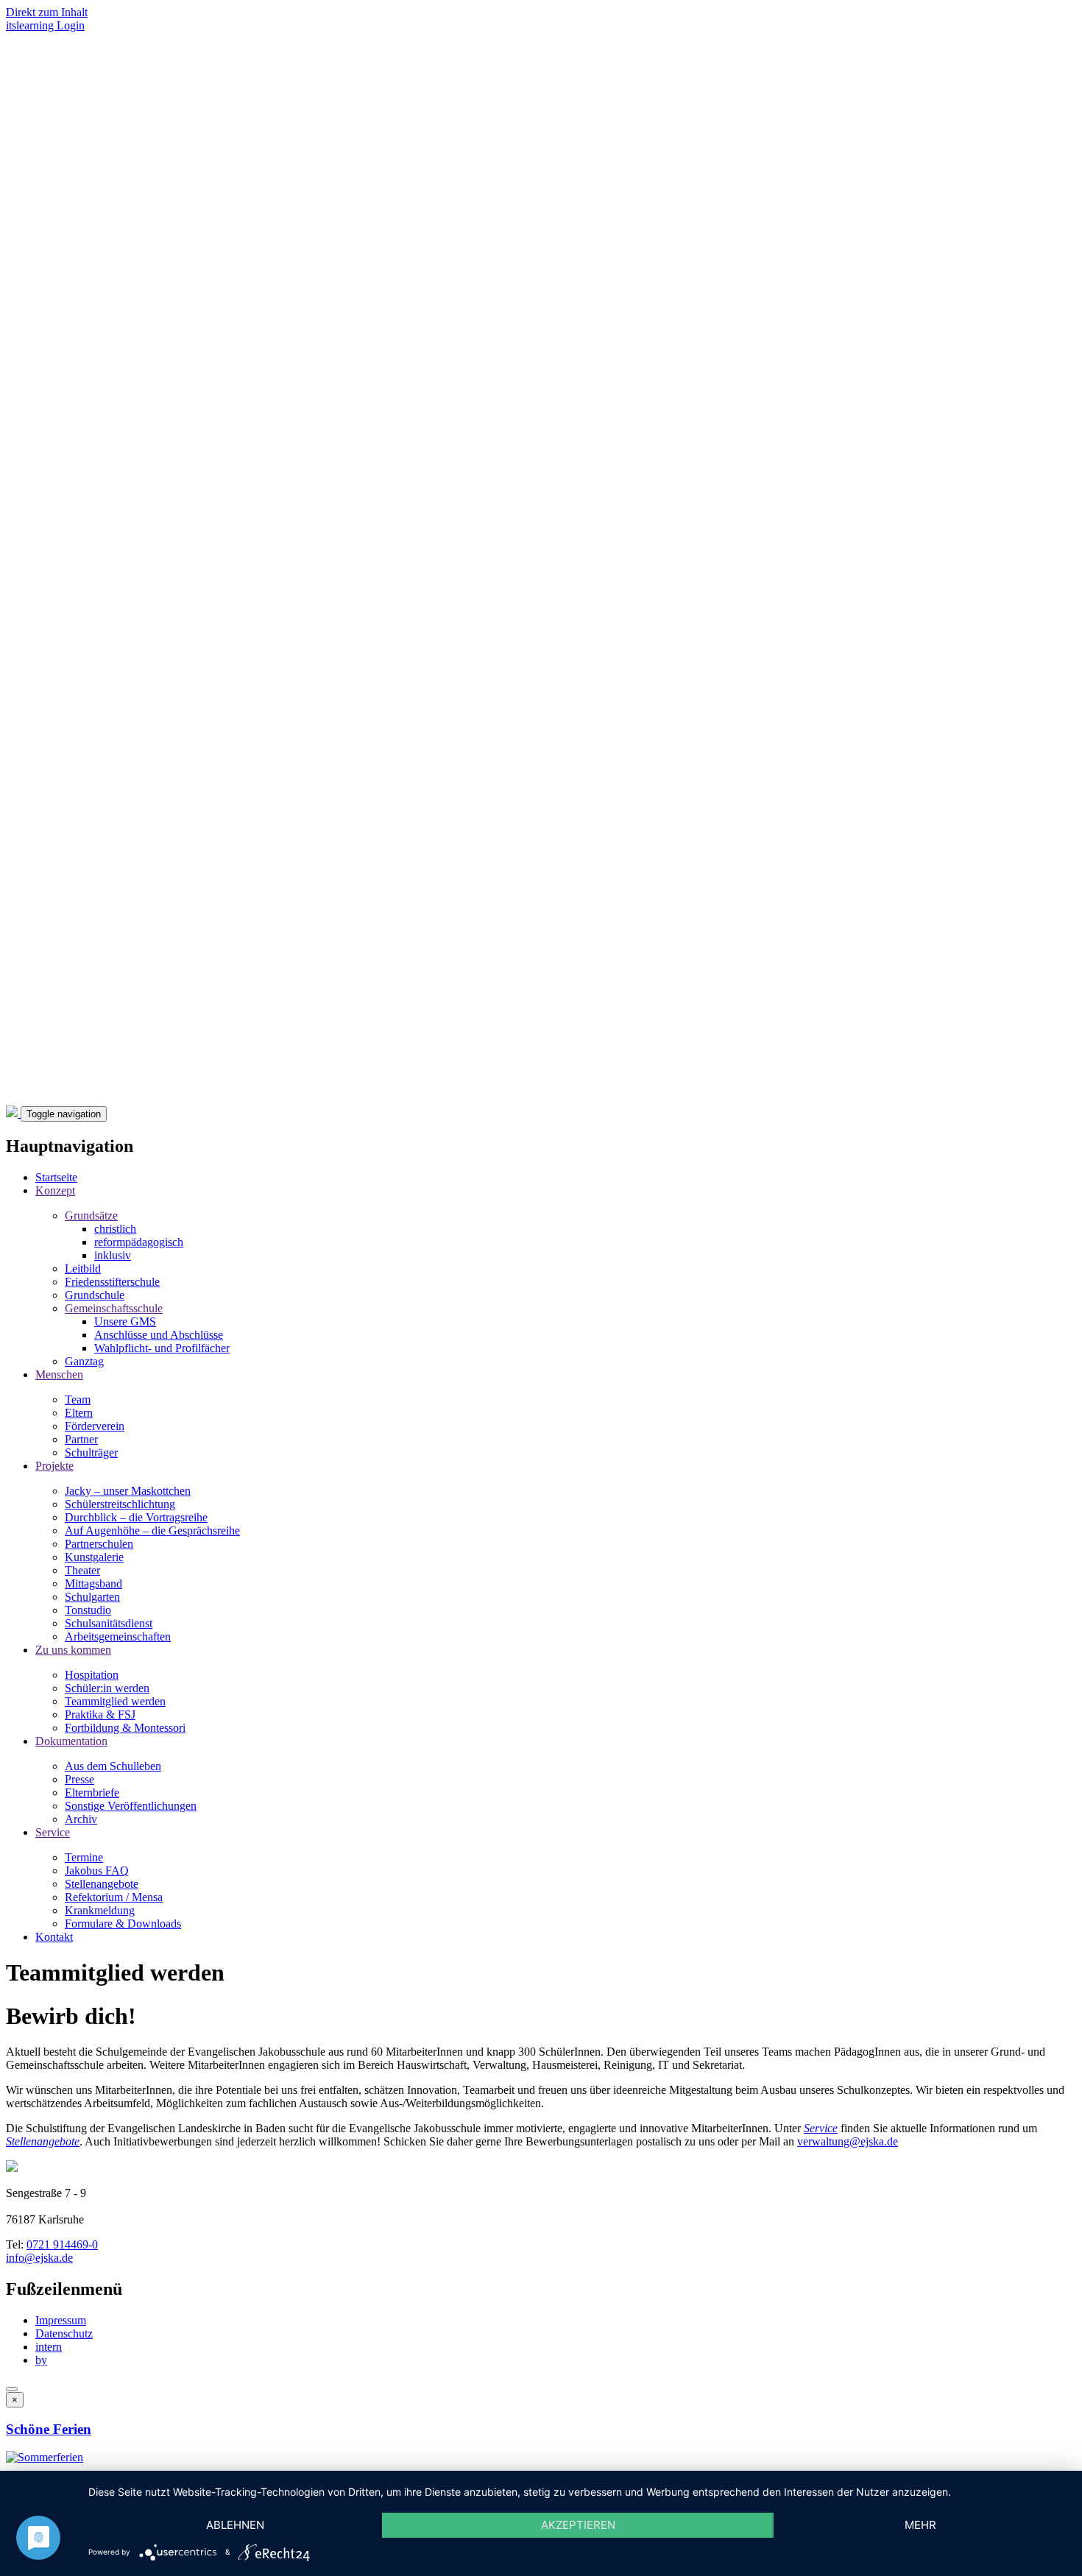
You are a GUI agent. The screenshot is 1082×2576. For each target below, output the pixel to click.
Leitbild (83, 1268)
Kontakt (54, 1937)
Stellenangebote (102, 1884)
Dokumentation (71, 1741)
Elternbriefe (92, 1793)
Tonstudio (88, 1610)
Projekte (54, 1466)
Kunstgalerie (94, 1557)
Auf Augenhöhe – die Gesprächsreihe (152, 1531)
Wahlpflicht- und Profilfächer (162, 1348)
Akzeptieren (578, 2525)
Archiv (81, 1819)
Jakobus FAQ (97, 1871)
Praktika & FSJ (100, 1715)
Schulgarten (92, 1597)
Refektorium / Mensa (114, 1897)
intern (49, 2347)
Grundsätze (91, 1216)
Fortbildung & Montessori (125, 1728)
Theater (82, 1570)
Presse (79, 1779)
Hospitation (92, 1675)
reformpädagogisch (139, 1242)
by (41, 2360)
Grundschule (95, 1295)
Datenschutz (64, 2333)
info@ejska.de (39, 2258)
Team (78, 1400)
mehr (920, 2525)
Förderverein (95, 1426)
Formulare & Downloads (123, 1924)
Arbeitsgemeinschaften (118, 1636)
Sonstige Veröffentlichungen (131, 1806)
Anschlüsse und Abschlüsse (159, 1335)
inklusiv (113, 1255)
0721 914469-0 (62, 2244)
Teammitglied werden (115, 1701)
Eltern (79, 1413)
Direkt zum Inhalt (47, 12)
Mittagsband (93, 1584)
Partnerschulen (99, 1544)
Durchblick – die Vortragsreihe (136, 1517)
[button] (45, 2457)
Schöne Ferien (49, 2429)
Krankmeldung (100, 1910)
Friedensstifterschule (112, 1282)
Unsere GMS (125, 1321)
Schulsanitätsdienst (109, 1623)
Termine (84, 1857)
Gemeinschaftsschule (114, 1308)
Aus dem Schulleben (113, 1766)
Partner (81, 1439)
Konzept (55, 1190)
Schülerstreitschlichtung (120, 1504)
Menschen (59, 1374)
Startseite (56, 1177)
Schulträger (91, 1452)
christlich (115, 1229)
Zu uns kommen (73, 1650)
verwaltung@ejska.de (848, 2141)
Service (53, 1832)
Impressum (61, 2320)
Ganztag (84, 1361)
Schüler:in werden (107, 1688)
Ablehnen (235, 2525)
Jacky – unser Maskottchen (128, 1491)
